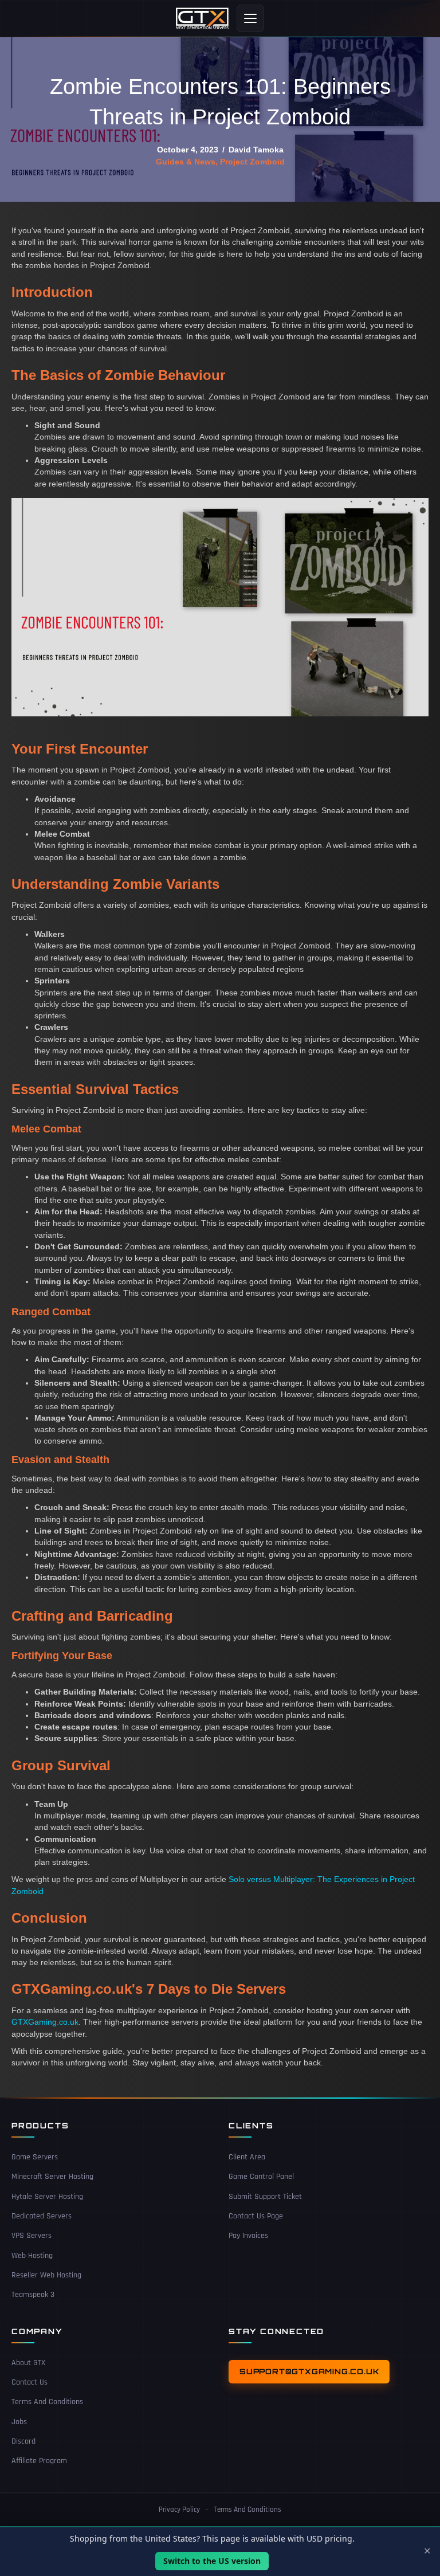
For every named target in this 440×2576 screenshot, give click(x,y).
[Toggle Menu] (250, 18)
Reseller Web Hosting (46, 2275)
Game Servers (35, 2157)
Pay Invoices (248, 2236)
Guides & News (186, 162)
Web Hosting (32, 2255)
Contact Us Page (256, 2216)
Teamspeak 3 (33, 2295)
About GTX (28, 2362)
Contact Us (30, 2382)
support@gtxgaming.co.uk (309, 2371)
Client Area (247, 2157)
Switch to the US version (212, 2561)
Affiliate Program (39, 2461)
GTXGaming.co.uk (45, 2022)
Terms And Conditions (47, 2402)
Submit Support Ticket (265, 2196)
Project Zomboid (252, 162)
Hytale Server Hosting (47, 2196)
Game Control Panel (261, 2177)
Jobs (19, 2421)
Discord (23, 2441)
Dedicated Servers (42, 2216)
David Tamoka (256, 150)
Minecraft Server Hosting (52, 2177)
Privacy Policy (179, 2509)
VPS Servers (32, 2236)
